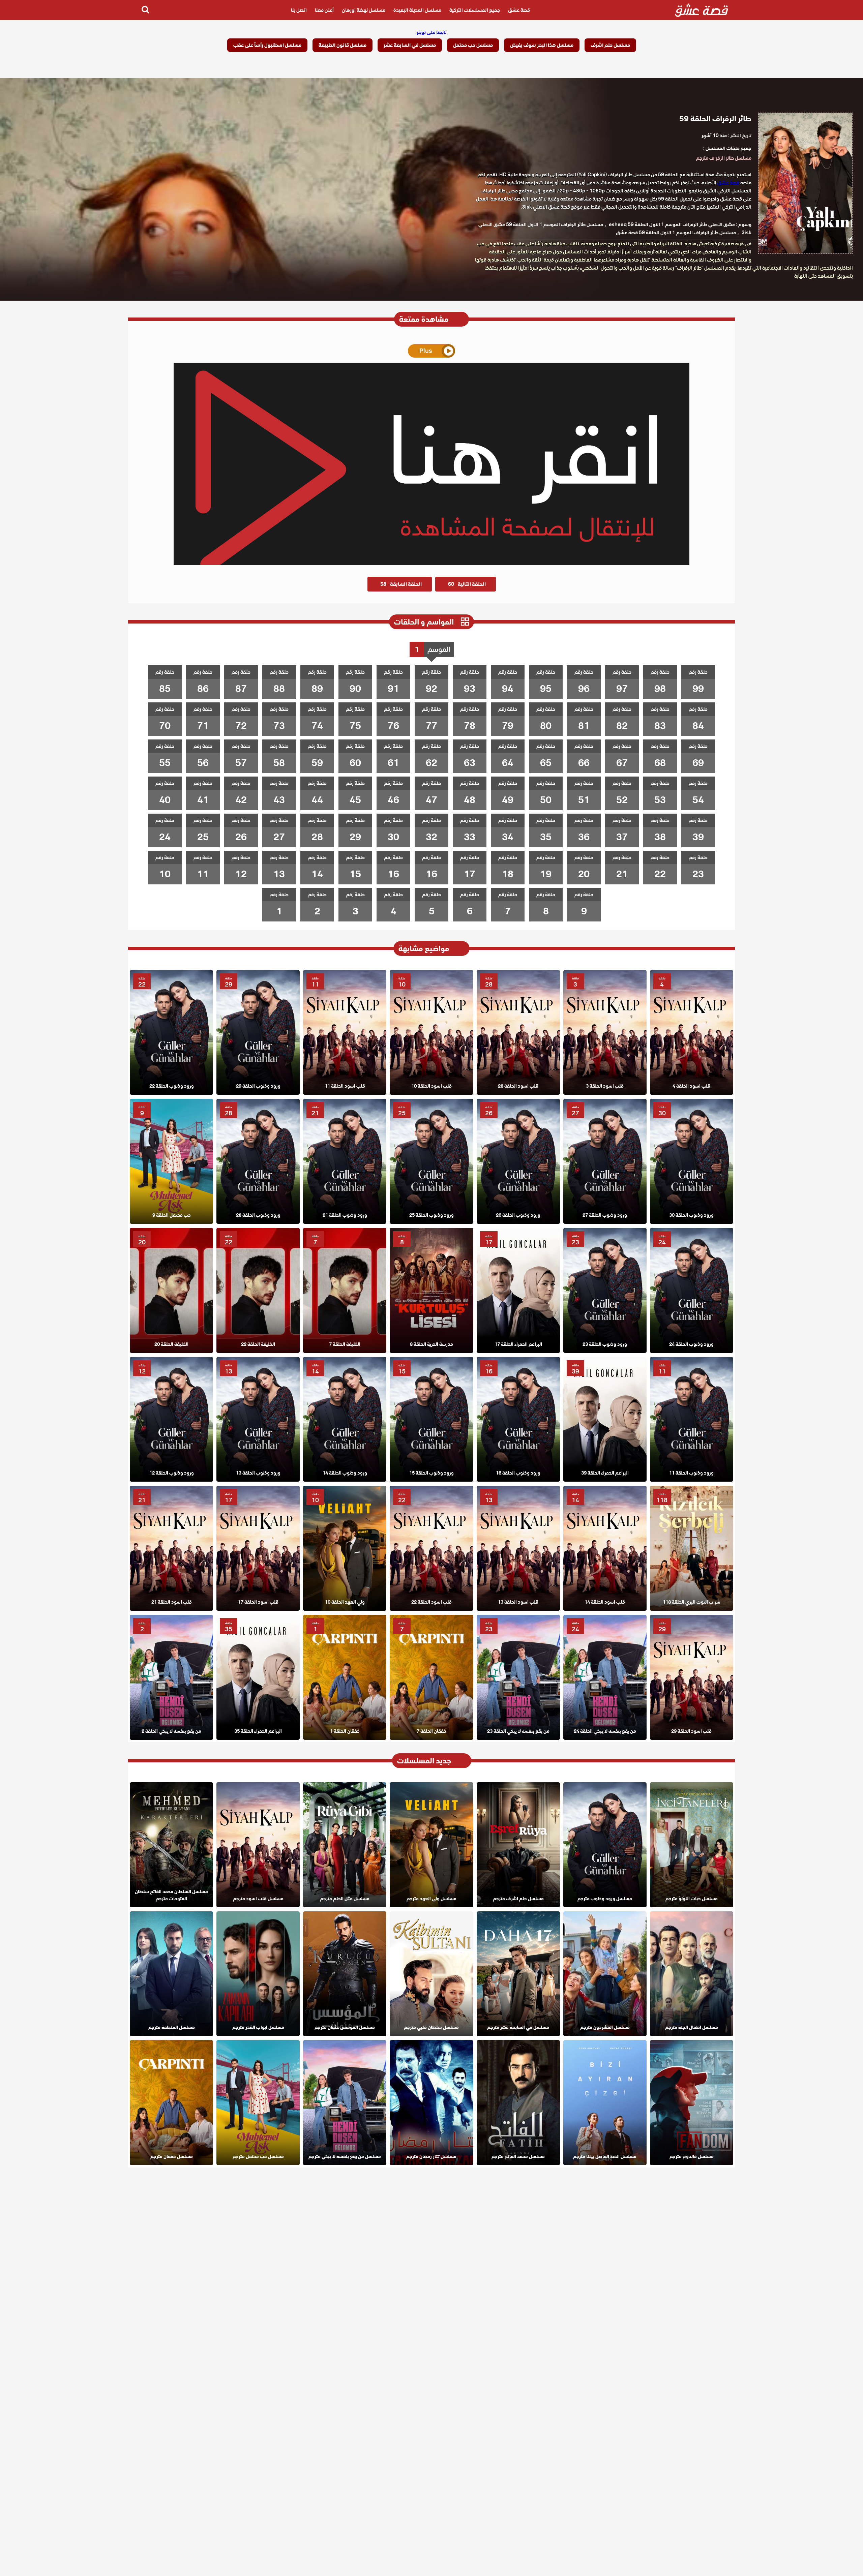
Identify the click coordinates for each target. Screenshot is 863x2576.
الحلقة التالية (467, 584)
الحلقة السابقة (401, 584)
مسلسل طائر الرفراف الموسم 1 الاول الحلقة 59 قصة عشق (676, 233)
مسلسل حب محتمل (473, 45)
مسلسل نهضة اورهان (364, 10)
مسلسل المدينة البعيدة (417, 10)
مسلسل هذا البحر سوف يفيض (542, 45)
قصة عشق (519, 10)
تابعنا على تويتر (432, 32)
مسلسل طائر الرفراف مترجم (724, 158)
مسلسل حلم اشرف (610, 45)
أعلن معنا (324, 10)
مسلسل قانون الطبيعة (343, 45)
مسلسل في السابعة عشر (410, 45)
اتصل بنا (299, 10)
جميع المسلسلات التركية (475, 10)
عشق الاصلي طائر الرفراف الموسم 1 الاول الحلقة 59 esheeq (672, 224)
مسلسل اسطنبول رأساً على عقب (267, 45)
